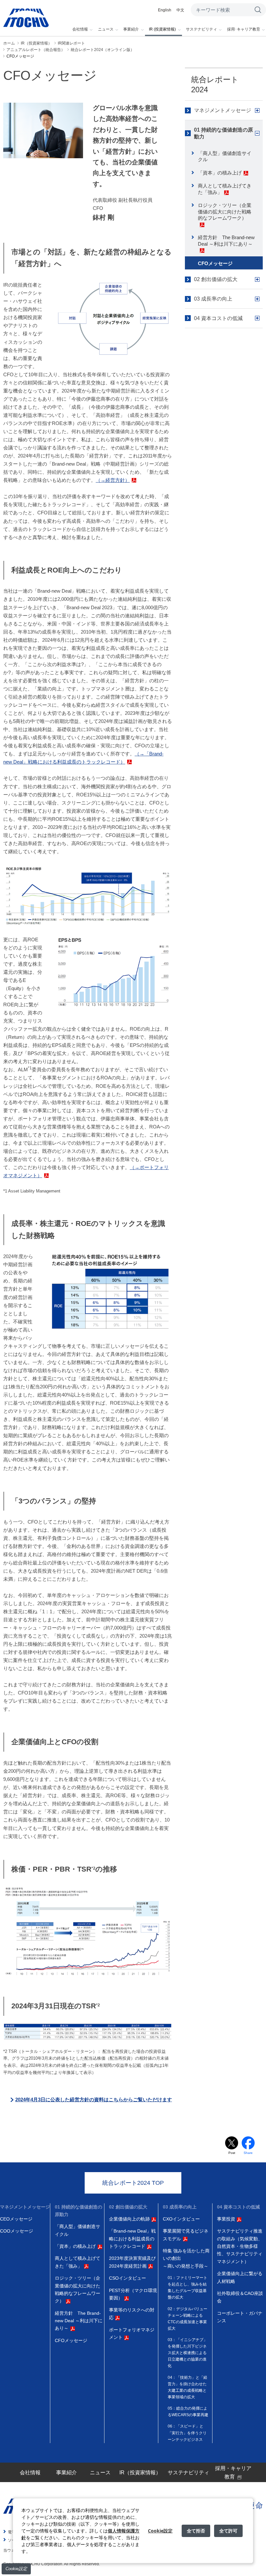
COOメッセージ (17, 2231)
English (165, 10)
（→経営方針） (113, 480)
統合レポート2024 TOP (133, 2183)
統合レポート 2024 (215, 84)
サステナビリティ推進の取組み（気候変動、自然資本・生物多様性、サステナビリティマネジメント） (240, 2246)
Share (248, 2153)
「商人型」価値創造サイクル (225, 156)
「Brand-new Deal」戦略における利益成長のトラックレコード (132, 2239)
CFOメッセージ (215, 263)
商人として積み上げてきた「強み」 (225, 189)
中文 (180, 10)
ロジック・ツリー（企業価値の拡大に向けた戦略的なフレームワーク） (225, 212)
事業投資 (226, 2219)
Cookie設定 (16, 2569)
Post (232, 2153)
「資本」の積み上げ (220, 173)
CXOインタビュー (181, 2219)
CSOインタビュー (127, 2278)
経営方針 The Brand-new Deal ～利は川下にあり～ (226, 241)
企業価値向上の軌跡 (129, 2219)
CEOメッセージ (16, 2219)
